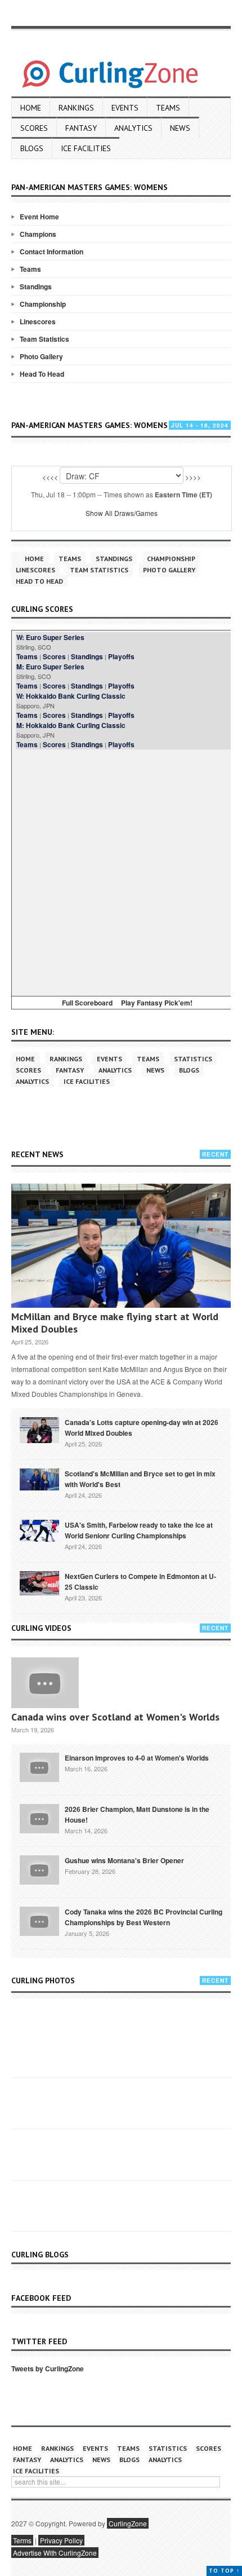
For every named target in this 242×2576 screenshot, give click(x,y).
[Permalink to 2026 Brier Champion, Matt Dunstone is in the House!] (39, 1818)
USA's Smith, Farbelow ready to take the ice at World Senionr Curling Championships (139, 1530)
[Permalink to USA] (39, 1530)
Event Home (39, 217)
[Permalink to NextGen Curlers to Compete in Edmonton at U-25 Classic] (39, 1582)
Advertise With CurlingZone (55, 2553)
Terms (22, 2540)
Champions (38, 234)
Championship (43, 304)
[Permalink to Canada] (39, 1429)
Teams (168, 108)
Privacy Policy (61, 2540)
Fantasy (81, 128)
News (180, 128)
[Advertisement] (121, 871)
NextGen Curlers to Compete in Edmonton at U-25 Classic (140, 1582)
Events (125, 108)
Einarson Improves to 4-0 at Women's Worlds (137, 1758)
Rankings (76, 108)
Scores (34, 128)
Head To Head (42, 374)
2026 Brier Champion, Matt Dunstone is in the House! (137, 1814)
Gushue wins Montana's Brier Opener (124, 1860)
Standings (36, 286)
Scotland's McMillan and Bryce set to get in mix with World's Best (140, 1479)
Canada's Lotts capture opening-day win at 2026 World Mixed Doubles (142, 1428)
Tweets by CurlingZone (48, 2368)
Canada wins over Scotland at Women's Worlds (115, 1717)
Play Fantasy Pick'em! (157, 1003)
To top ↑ (224, 2571)
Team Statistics (44, 339)
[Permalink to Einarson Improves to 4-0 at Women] (39, 1766)
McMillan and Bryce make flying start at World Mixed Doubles (115, 1323)
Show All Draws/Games (122, 513)
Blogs (32, 148)
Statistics (193, 1059)
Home (31, 108)
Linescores (38, 321)
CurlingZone (128, 2523)
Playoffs (121, 656)
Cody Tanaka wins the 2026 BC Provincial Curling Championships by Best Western (144, 1917)
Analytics (133, 128)
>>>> (193, 477)
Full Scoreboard (87, 1003)
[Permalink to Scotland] (39, 1479)
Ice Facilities (86, 148)
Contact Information (51, 252)
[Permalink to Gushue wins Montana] (39, 1869)
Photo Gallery (41, 356)
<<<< (50, 477)
